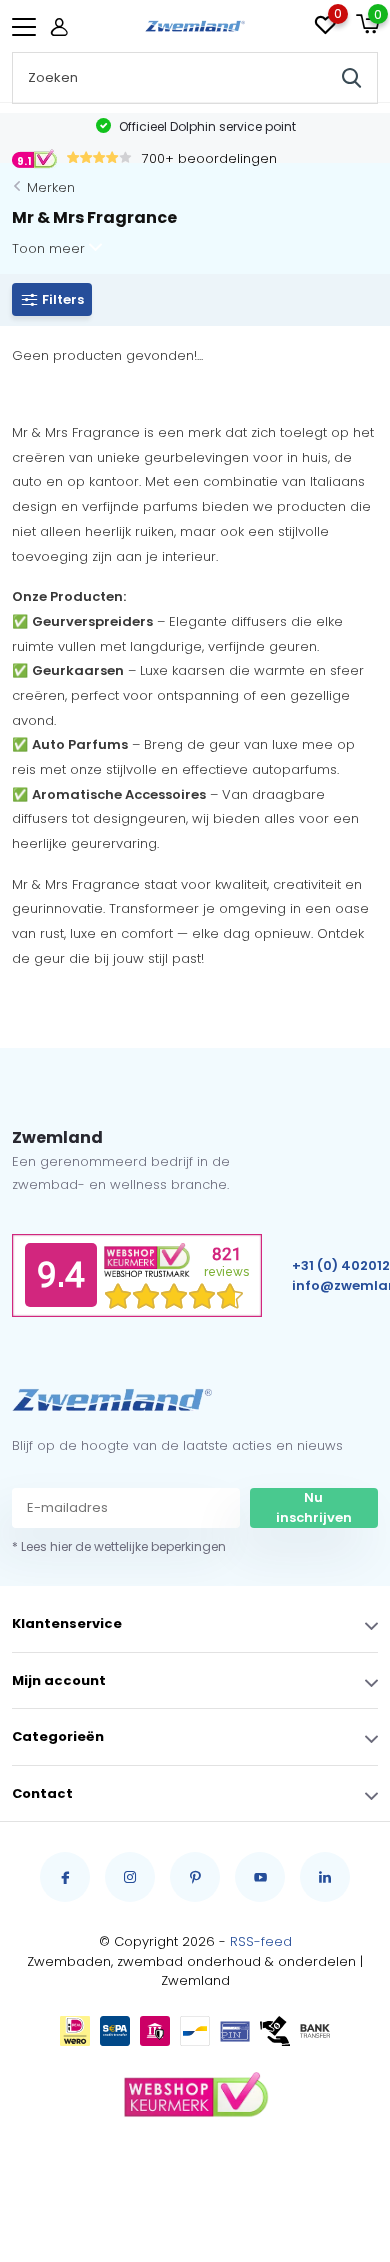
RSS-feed (261, 1941)
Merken (51, 187)
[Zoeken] (352, 78)
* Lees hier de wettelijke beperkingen (119, 1546)
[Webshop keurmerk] (195, 2096)
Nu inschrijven (314, 1507)
